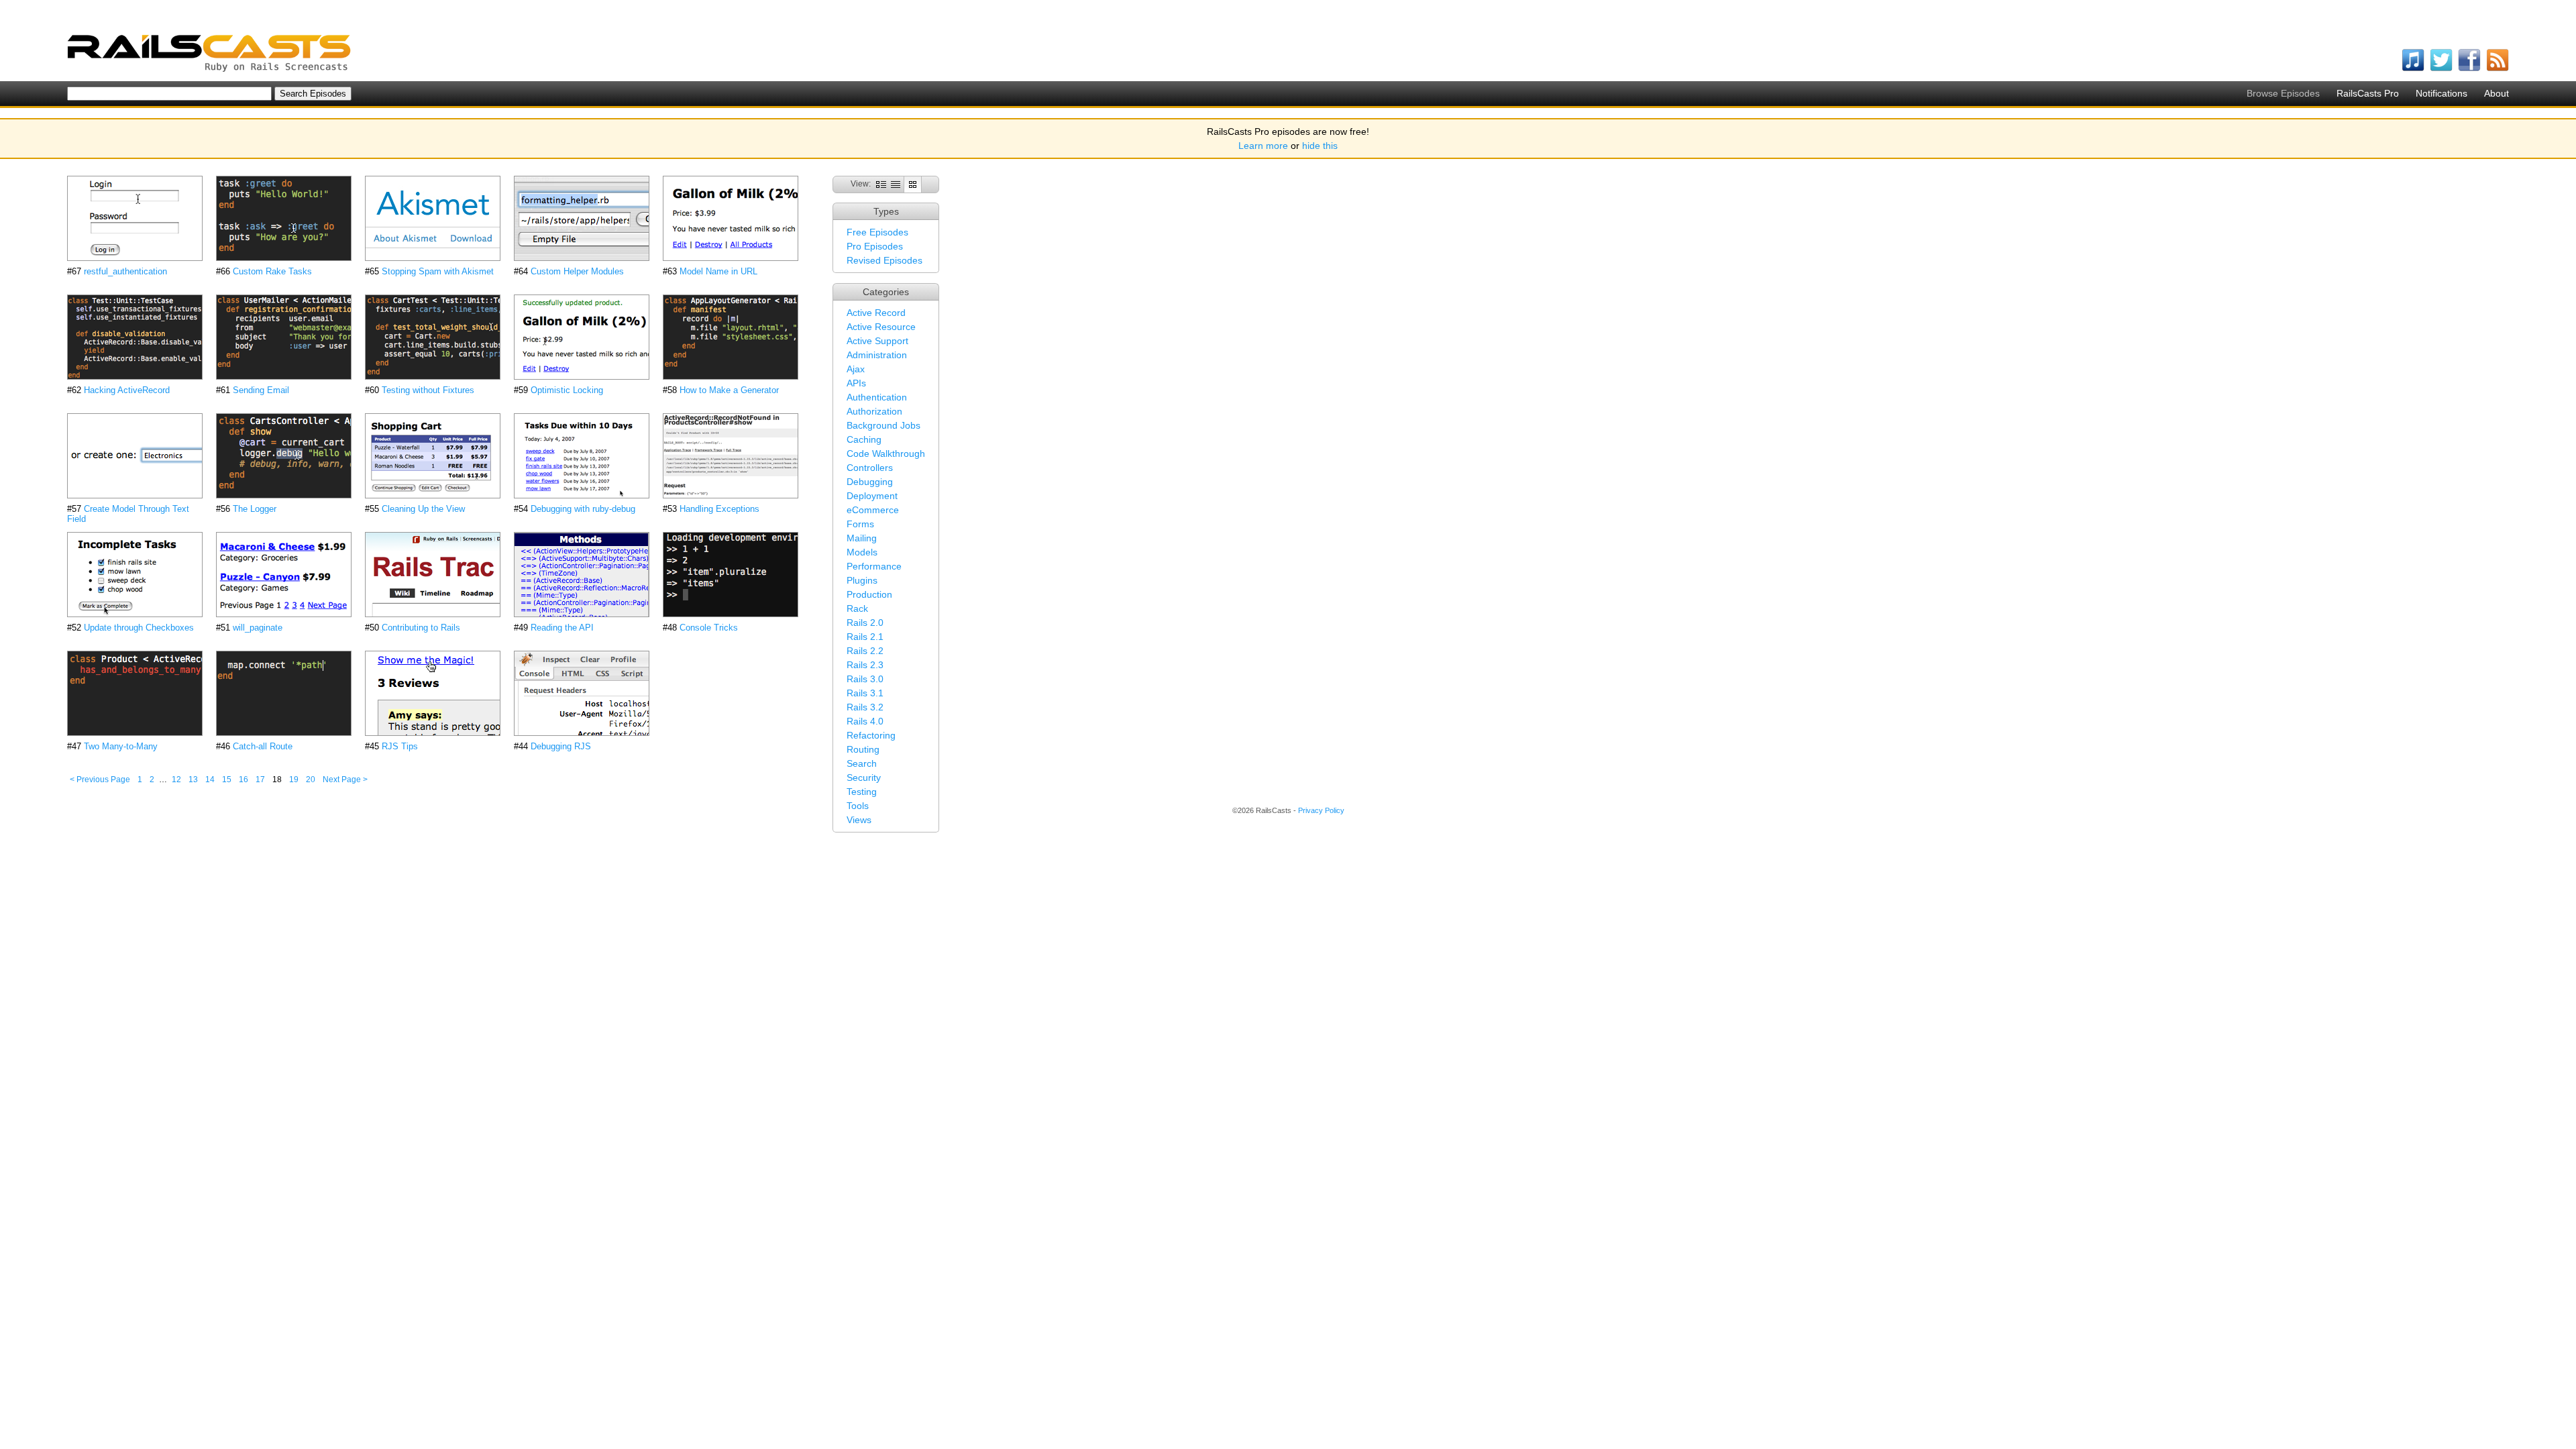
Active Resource (881, 327)
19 (294, 780)
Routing (863, 749)
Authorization (874, 411)
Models (862, 552)
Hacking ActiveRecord (127, 390)
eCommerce (873, 510)
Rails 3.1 (865, 693)
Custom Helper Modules (577, 271)
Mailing (862, 538)
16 (244, 780)
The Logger (255, 509)
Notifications (2441, 93)
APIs (856, 383)
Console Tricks (709, 628)
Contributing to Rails (421, 628)
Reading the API (562, 628)
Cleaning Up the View (423, 509)
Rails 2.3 (865, 665)
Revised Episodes (884, 260)
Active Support (877, 341)
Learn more (1263, 146)
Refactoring (871, 735)
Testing (862, 792)
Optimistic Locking (567, 390)
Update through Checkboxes (139, 628)
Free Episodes (877, 232)
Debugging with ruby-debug (583, 509)
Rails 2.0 (865, 623)
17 (260, 780)
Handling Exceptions (719, 509)
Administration (877, 355)
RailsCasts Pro (2368, 93)
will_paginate (258, 628)
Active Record (876, 313)
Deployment (872, 496)
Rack (857, 608)
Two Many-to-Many (121, 746)
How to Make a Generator (729, 390)
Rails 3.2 (865, 707)
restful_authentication (125, 271)
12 (176, 780)
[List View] (896, 184)
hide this (1320, 146)
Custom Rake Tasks (272, 271)
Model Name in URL (718, 271)
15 (227, 780)
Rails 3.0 (865, 679)
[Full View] (881, 184)
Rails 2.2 (865, 651)
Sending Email (261, 390)
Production (869, 594)
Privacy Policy (1321, 810)
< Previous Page (100, 780)
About (2497, 93)
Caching (864, 439)
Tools (858, 806)
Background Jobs (883, 425)
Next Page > (345, 780)
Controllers (870, 468)
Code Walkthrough (886, 453)
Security (864, 777)
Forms (860, 524)
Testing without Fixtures (428, 390)
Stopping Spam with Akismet (438, 271)
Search (862, 763)
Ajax (856, 369)
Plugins (862, 580)
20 (311, 780)
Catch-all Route (263, 746)
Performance (874, 566)
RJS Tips (400, 746)
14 (210, 780)
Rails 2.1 (865, 637)
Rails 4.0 (865, 721)
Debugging (870, 482)
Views (859, 820)
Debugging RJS (561, 746)
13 (193, 780)
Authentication (877, 397)
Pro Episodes (875, 246)
